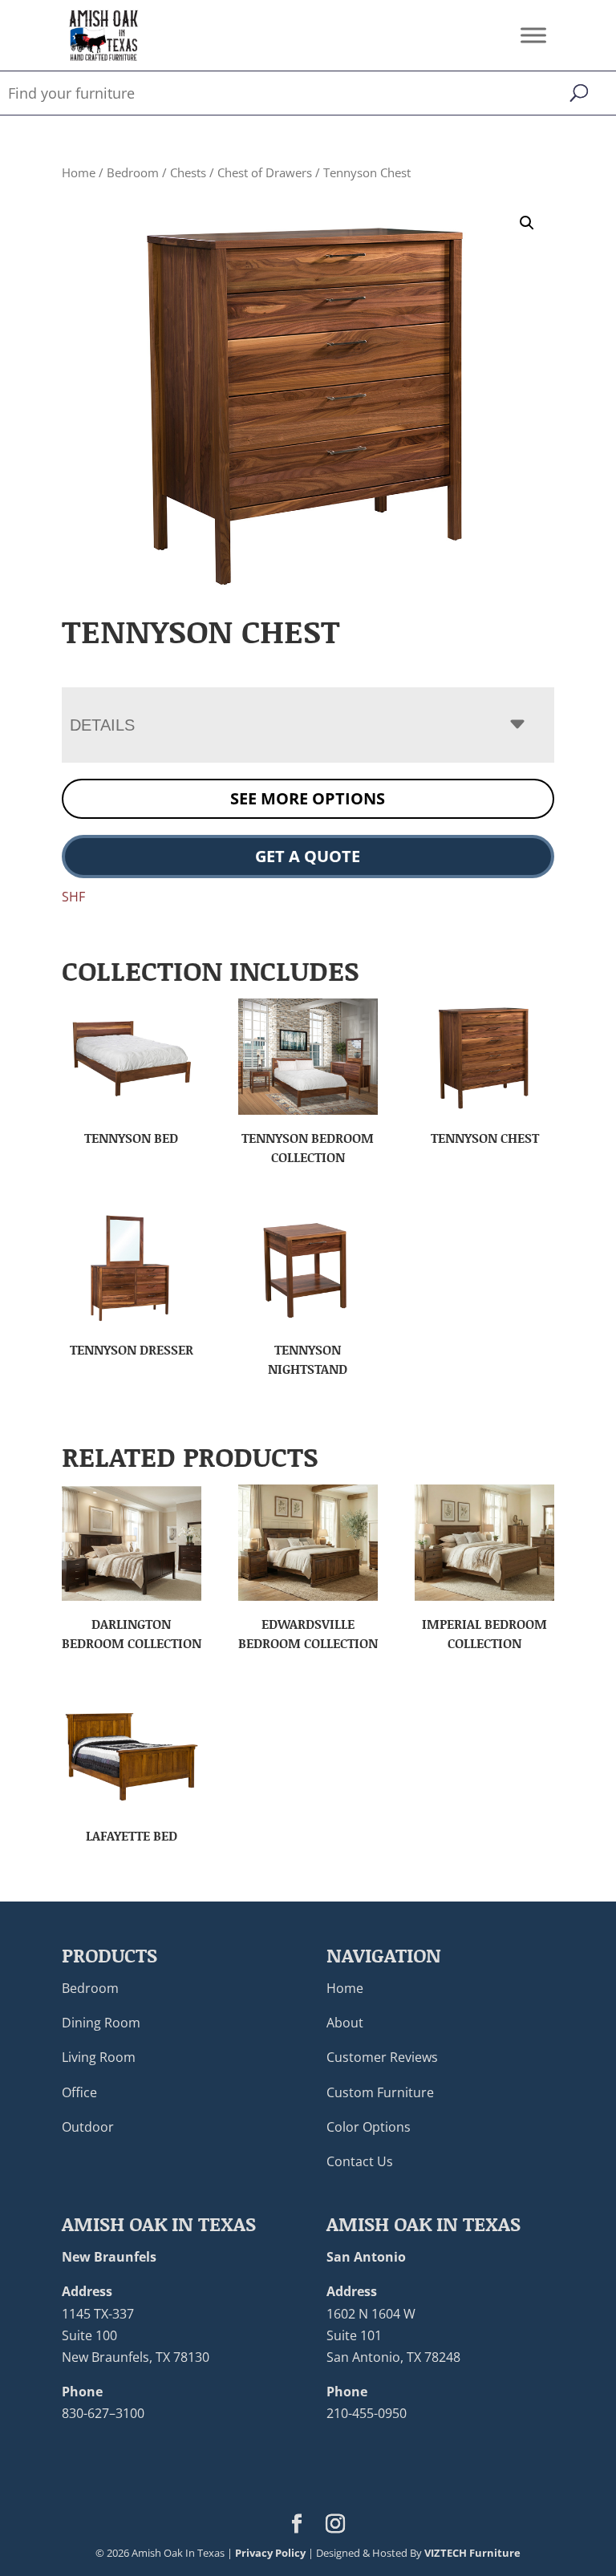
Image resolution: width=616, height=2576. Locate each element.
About (345, 2023)
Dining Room (101, 2023)
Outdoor (88, 2127)
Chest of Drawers (265, 172)
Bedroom (133, 172)
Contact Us (360, 2161)
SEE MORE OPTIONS (308, 798)
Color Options (369, 2127)
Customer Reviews (382, 2057)
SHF (73, 897)
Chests (188, 172)
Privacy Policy (270, 2553)
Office (79, 2092)
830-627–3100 (103, 2413)
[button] (527, 223)
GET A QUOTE (308, 856)
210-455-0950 (367, 2413)
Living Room (99, 2057)
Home (79, 172)
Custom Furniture (380, 2092)
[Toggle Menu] (533, 35)
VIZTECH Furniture (472, 2553)
